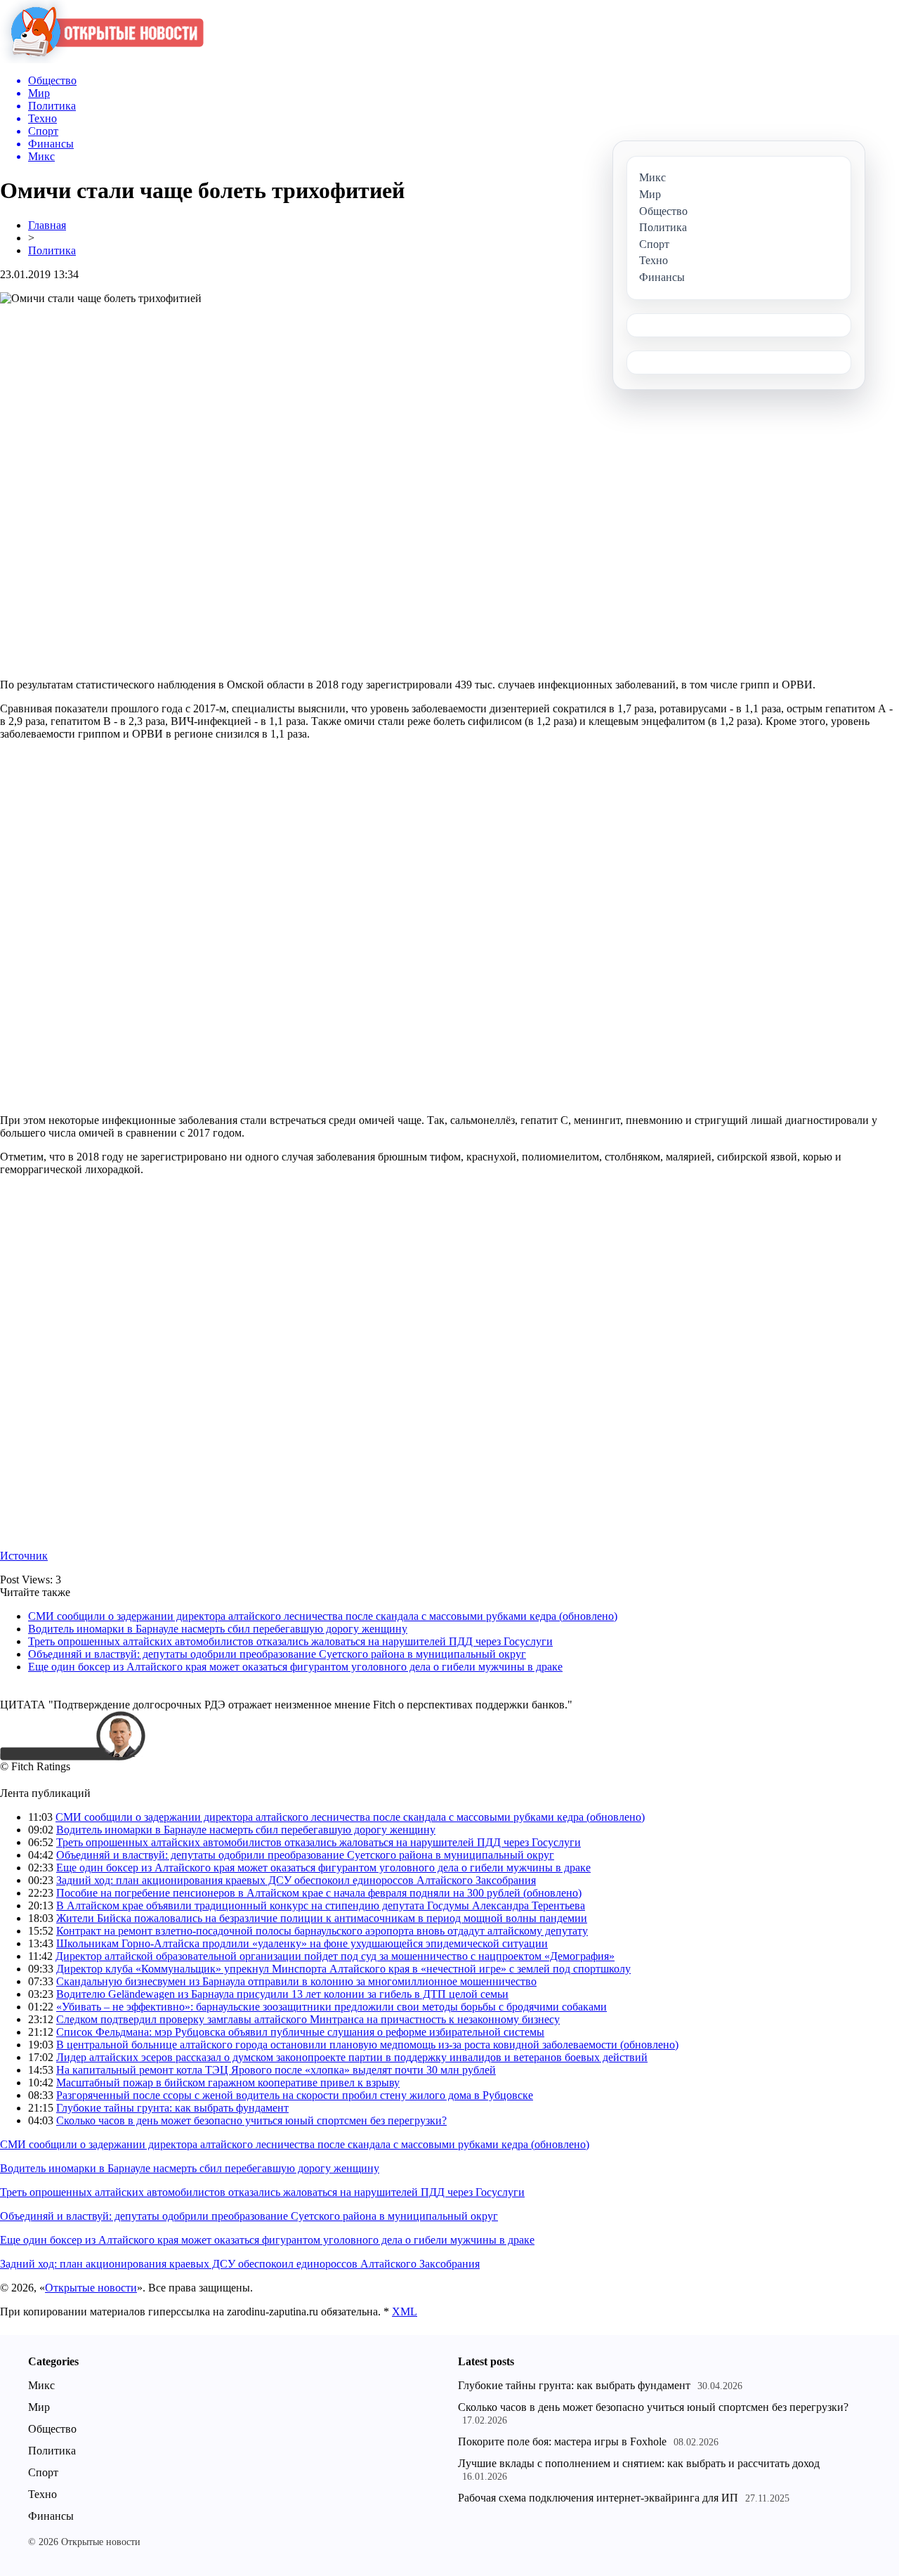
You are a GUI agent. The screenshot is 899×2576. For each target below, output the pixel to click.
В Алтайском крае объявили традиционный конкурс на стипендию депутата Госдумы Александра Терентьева (321, 1905)
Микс (41, 2385)
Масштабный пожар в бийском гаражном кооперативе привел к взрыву (228, 2083)
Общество (52, 2429)
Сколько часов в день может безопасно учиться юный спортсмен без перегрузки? (251, 2120)
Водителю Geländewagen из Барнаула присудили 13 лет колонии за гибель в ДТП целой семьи (282, 1994)
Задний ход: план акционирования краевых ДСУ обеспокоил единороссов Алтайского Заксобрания (296, 1880)
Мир (39, 2407)
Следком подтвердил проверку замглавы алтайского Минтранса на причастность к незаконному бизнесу (308, 2019)
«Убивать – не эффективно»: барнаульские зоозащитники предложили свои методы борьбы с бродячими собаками (332, 2007)
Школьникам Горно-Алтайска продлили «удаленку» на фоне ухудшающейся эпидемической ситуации (302, 1943)
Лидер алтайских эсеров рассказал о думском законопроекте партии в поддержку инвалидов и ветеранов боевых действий (352, 2057)
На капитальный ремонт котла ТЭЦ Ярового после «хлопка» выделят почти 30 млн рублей (276, 2070)
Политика (52, 250)
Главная (47, 225)
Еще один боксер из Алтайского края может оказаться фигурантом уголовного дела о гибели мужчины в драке (295, 1667)
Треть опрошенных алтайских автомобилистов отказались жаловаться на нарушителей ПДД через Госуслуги (290, 1641)
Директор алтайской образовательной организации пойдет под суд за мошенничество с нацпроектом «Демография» (335, 1956)
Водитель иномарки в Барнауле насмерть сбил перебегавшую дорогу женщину (218, 1629)
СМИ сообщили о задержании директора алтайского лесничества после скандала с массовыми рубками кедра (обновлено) (323, 1616)
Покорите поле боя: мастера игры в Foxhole (562, 2441)
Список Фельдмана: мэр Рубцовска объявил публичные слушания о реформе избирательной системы (300, 2032)
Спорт (43, 2472)
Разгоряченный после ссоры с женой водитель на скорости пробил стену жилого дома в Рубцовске (295, 2095)
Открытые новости (91, 2288)
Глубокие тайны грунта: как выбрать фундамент (172, 2108)
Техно (42, 2494)
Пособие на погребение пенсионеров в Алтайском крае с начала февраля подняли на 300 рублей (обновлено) (319, 1893)
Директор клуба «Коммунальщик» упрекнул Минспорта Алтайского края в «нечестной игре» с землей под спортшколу (343, 1969)
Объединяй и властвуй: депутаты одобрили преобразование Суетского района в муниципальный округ (277, 1654)
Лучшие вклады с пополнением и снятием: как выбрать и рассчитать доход (639, 2463)
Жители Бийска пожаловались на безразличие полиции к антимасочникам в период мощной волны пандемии (322, 1918)
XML (405, 2312)
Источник (24, 1556)
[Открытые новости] (102, 59)
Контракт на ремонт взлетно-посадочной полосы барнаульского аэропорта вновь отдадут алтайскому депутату (322, 1931)
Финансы (51, 2516)
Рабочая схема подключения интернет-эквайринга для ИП (598, 2498)
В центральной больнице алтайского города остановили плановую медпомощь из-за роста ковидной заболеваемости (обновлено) (367, 2045)
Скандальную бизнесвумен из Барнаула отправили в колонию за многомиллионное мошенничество (296, 1981)
